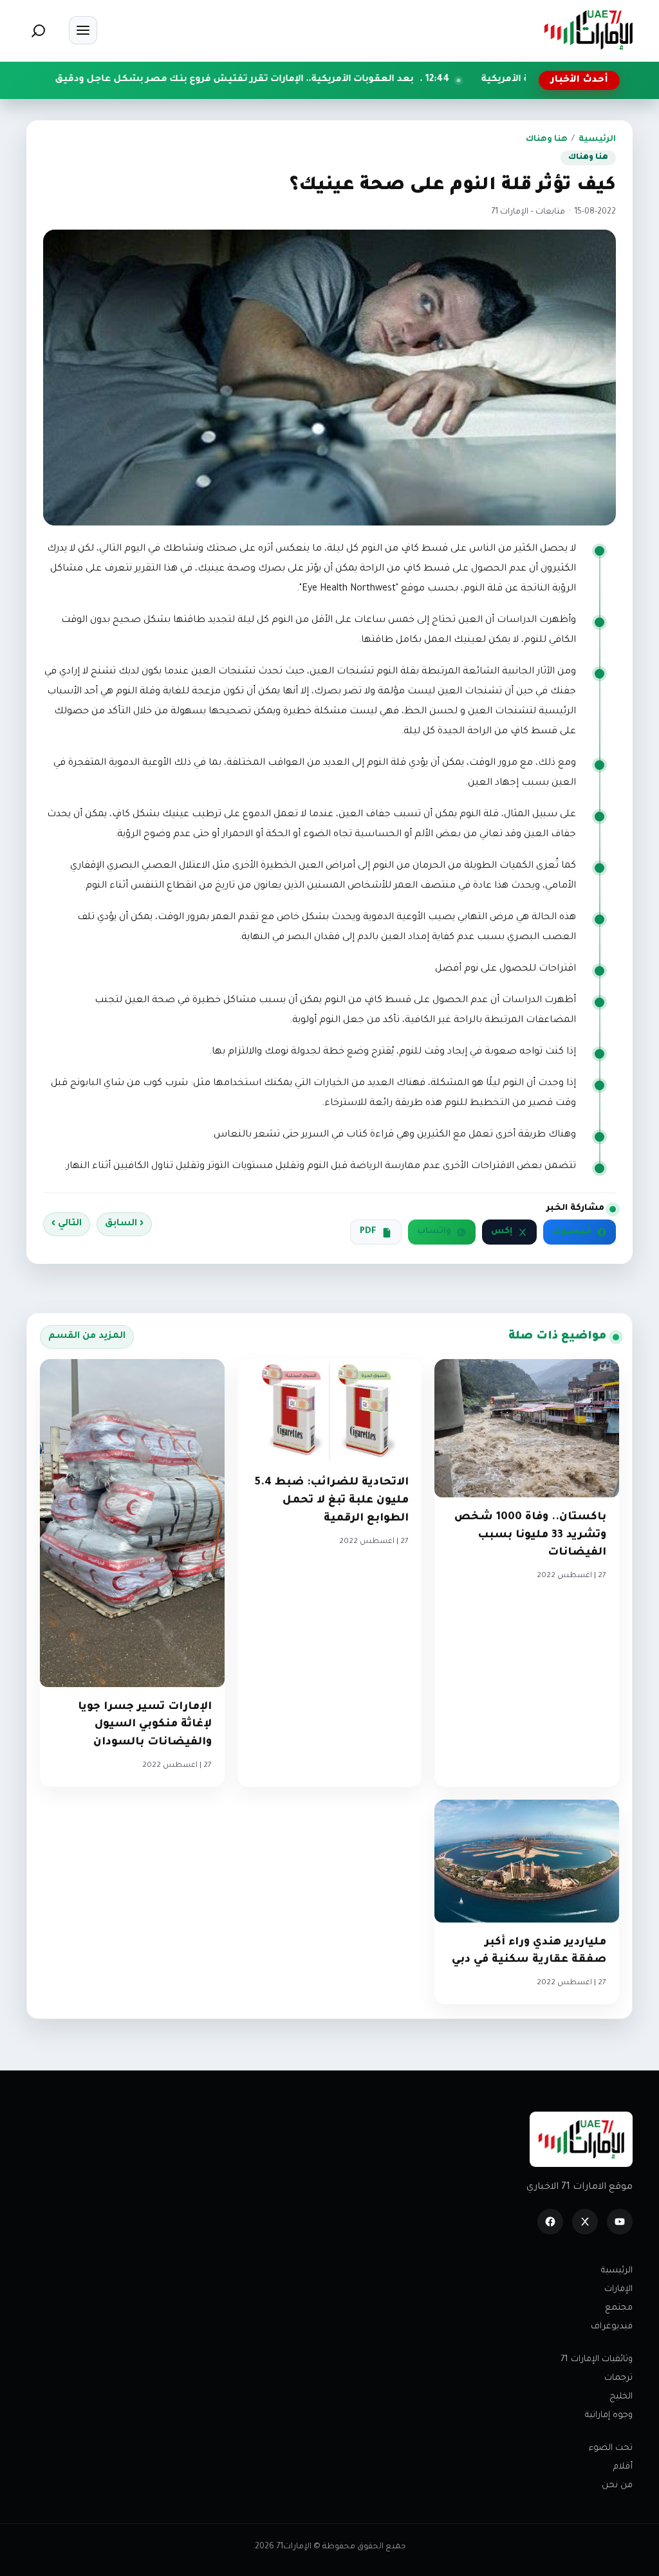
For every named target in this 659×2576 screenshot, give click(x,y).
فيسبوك (572, 1232)
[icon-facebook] (550, 2222)
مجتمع (619, 2308)
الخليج (621, 2397)
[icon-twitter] (585, 2222)
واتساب (434, 1232)
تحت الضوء (611, 2448)
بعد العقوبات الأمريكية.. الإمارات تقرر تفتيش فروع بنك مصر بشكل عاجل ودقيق (332, 80)
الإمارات (618, 2289)
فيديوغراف (612, 2327)
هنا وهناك (547, 140)
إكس (502, 1232)
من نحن (617, 2486)
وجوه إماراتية (609, 2416)
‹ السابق (124, 1224)
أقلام (623, 2467)
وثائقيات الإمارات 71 (597, 2360)
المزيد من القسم (87, 1337)
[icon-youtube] (620, 2222)
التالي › (67, 1224)
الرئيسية (597, 140)
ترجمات (618, 2378)
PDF (368, 1232)
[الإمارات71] (588, 30)
